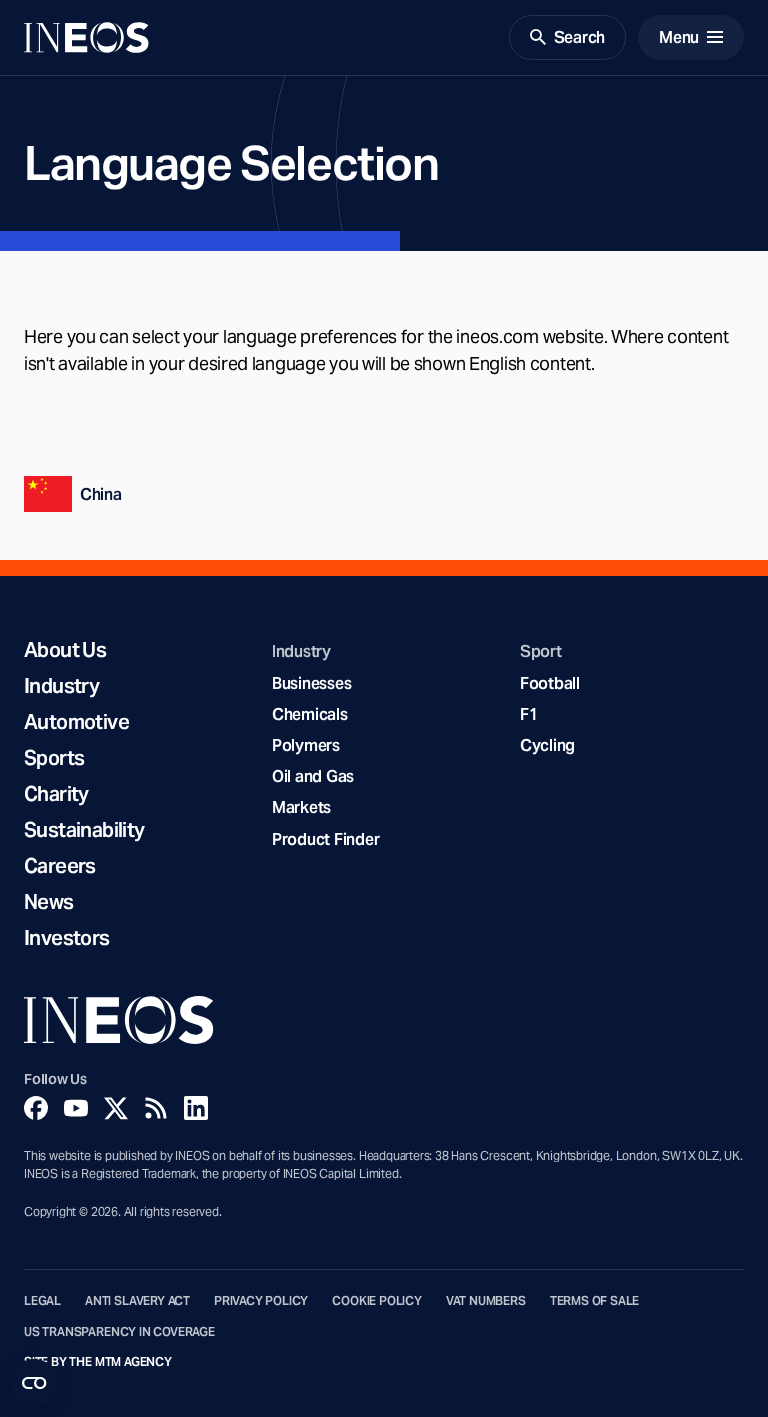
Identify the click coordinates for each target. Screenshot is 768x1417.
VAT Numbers (486, 1301)
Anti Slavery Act (137, 1301)
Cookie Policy (377, 1301)
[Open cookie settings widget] (34, 1383)
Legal (42, 1301)
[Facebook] (36, 1108)
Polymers (306, 745)
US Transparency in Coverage (119, 1332)
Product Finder (325, 839)
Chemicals (310, 714)
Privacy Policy (261, 1301)
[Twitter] (116, 1108)
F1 (529, 714)
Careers (60, 866)
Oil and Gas (313, 776)
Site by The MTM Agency (98, 1362)
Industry (61, 686)
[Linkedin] (196, 1108)
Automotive (76, 722)
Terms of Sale (595, 1301)
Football (550, 683)
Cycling (547, 745)
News (49, 902)
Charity (56, 794)
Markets (301, 807)
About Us (65, 650)
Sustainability (84, 830)
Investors (67, 938)
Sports (54, 758)
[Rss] (156, 1108)
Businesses (311, 683)
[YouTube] (76, 1108)
